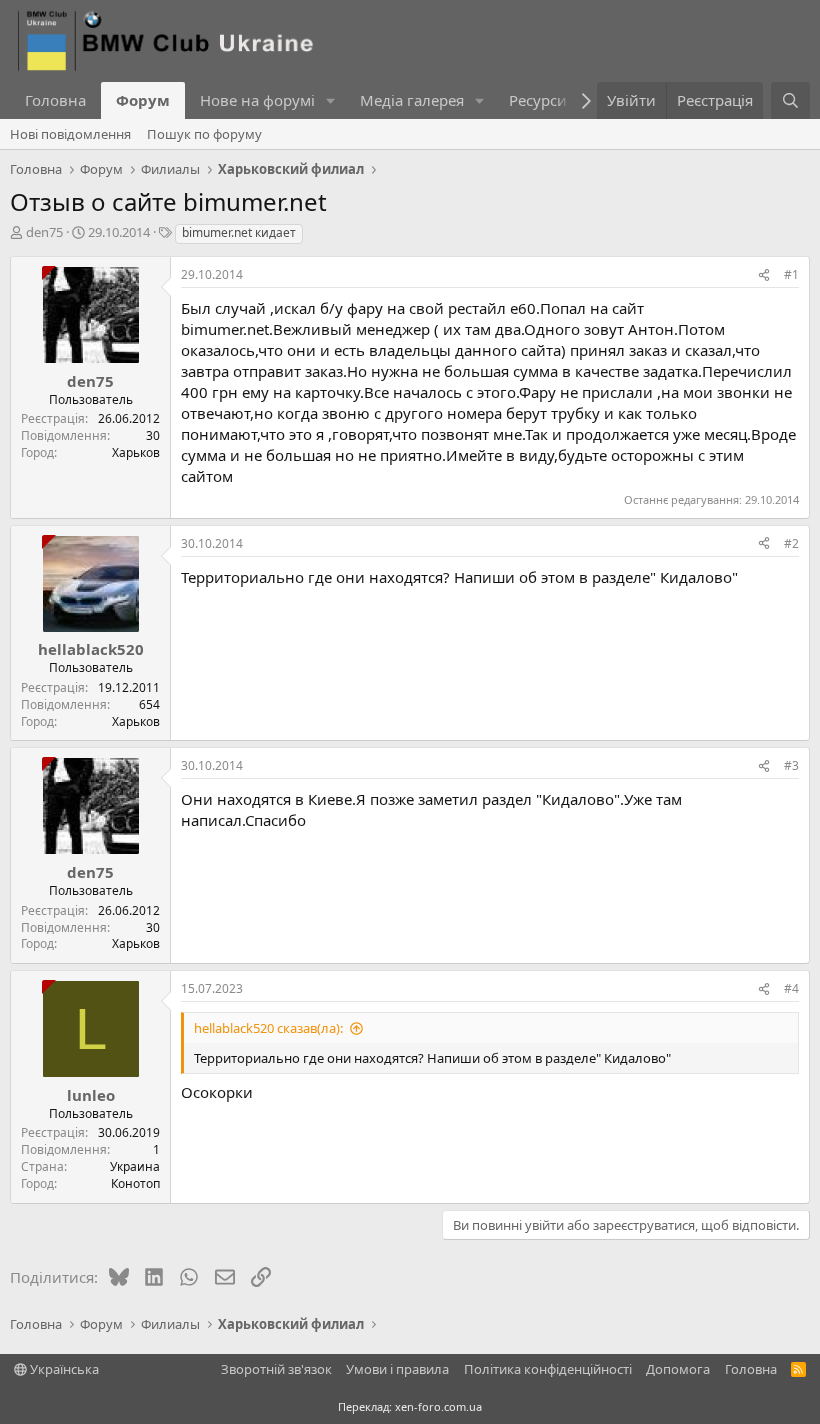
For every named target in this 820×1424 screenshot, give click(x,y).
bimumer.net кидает (239, 232)
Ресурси (538, 100)
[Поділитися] (764, 275)
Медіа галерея (412, 100)
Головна (55, 100)
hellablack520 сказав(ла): (268, 1028)
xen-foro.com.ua (438, 1406)
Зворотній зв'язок (276, 1369)
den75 (44, 232)
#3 (791, 765)
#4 (791, 988)
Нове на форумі (257, 100)
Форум (143, 100)
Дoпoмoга (678, 1369)
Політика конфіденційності (548, 1369)
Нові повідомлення (70, 134)
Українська (63, 1369)
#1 (791, 274)
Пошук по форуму (204, 134)
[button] (331, 100)
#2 (791, 543)
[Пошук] (790, 100)
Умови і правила (397, 1369)
